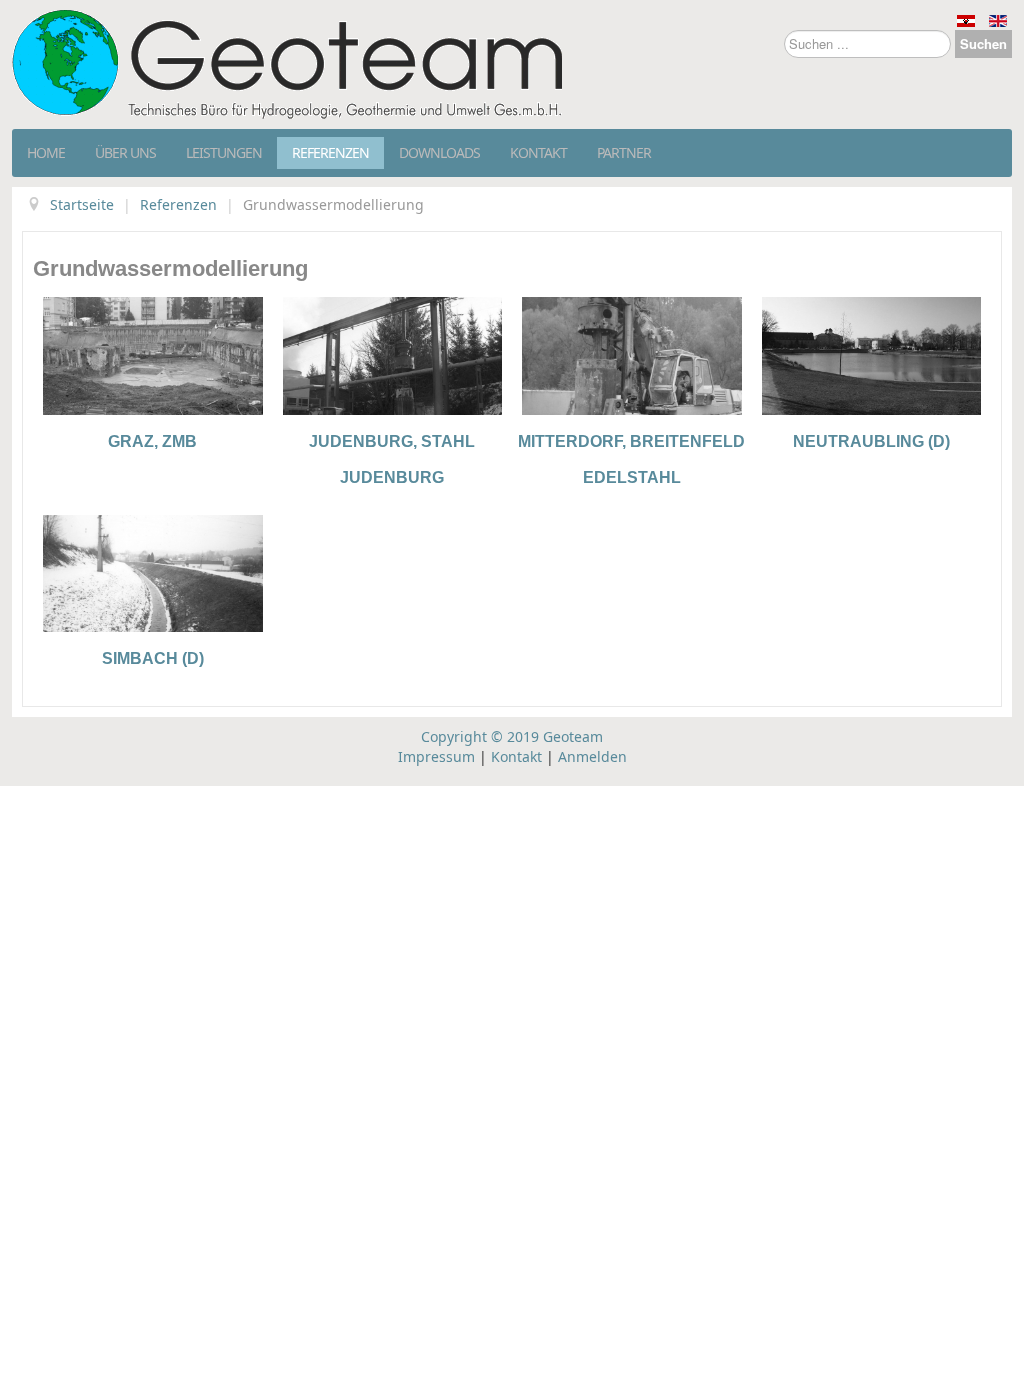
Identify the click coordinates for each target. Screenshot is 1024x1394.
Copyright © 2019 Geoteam (512, 736)
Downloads (439, 152)
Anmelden (592, 756)
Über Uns (125, 152)
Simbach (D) (153, 658)
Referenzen (330, 152)
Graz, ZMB (152, 441)
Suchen (983, 43)
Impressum (436, 756)
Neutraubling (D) (871, 441)
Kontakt (538, 152)
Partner (624, 152)
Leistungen (224, 152)
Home (46, 152)
